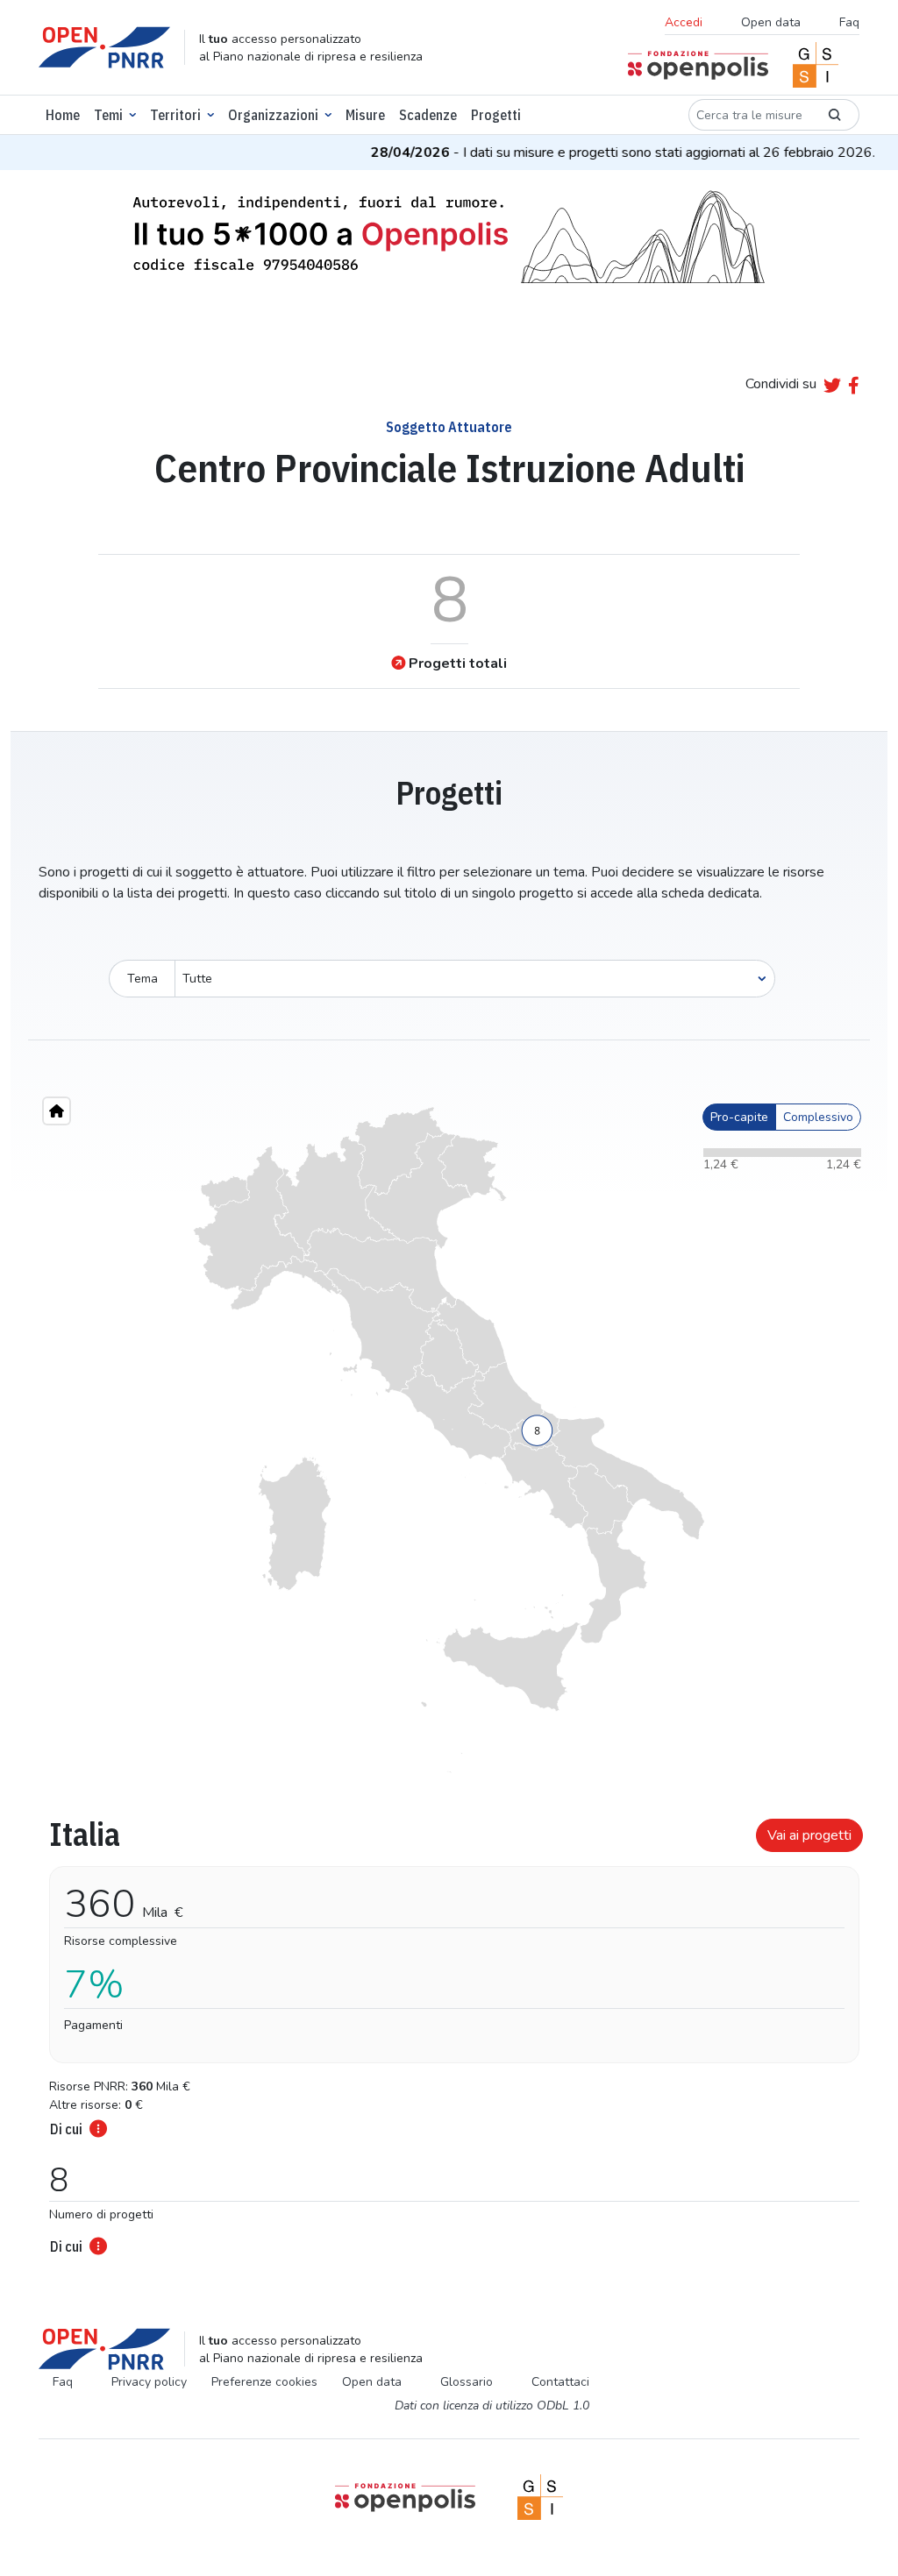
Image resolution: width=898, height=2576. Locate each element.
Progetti (496, 115)
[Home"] (57, 1111)
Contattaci (560, 2382)
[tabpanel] (449, 2031)
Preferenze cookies (264, 2382)
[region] (449, 1440)
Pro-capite (739, 1117)
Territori (175, 115)
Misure (365, 115)
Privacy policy (149, 2382)
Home (63, 115)
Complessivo (818, 1117)
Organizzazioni (273, 115)
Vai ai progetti (809, 1835)
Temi (108, 115)
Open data (771, 22)
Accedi (684, 22)
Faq (849, 22)
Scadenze (428, 115)
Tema (143, 979)
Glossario (467, 2382)
